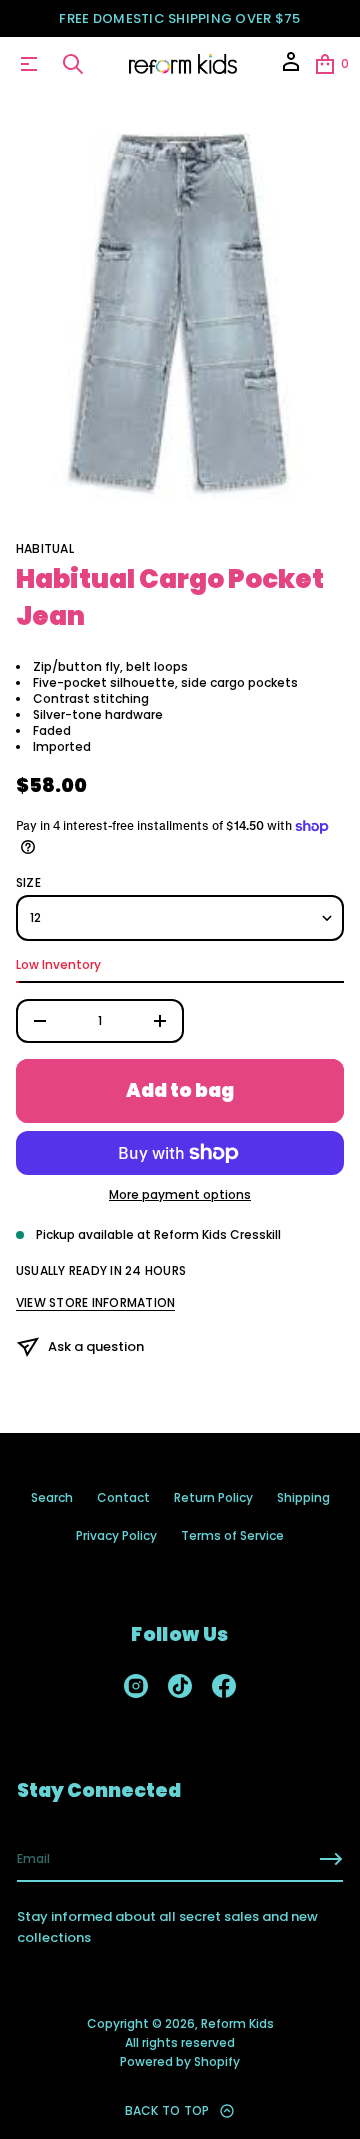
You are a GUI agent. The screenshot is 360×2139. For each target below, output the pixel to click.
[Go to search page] (73, 64)
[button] (73, 64)
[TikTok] (180, 1686)
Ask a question (96, 1346)
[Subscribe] (331, 1859)
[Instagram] (136, 1686)
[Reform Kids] (183, 64)
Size (28, 883)
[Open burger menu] (29, 64)
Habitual (45, 548)
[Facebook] (224, 1686)
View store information (95, 1303)
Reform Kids (237, 2023)
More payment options (180, 1195)
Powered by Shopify (180, 2061)
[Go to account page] (291, 68)
